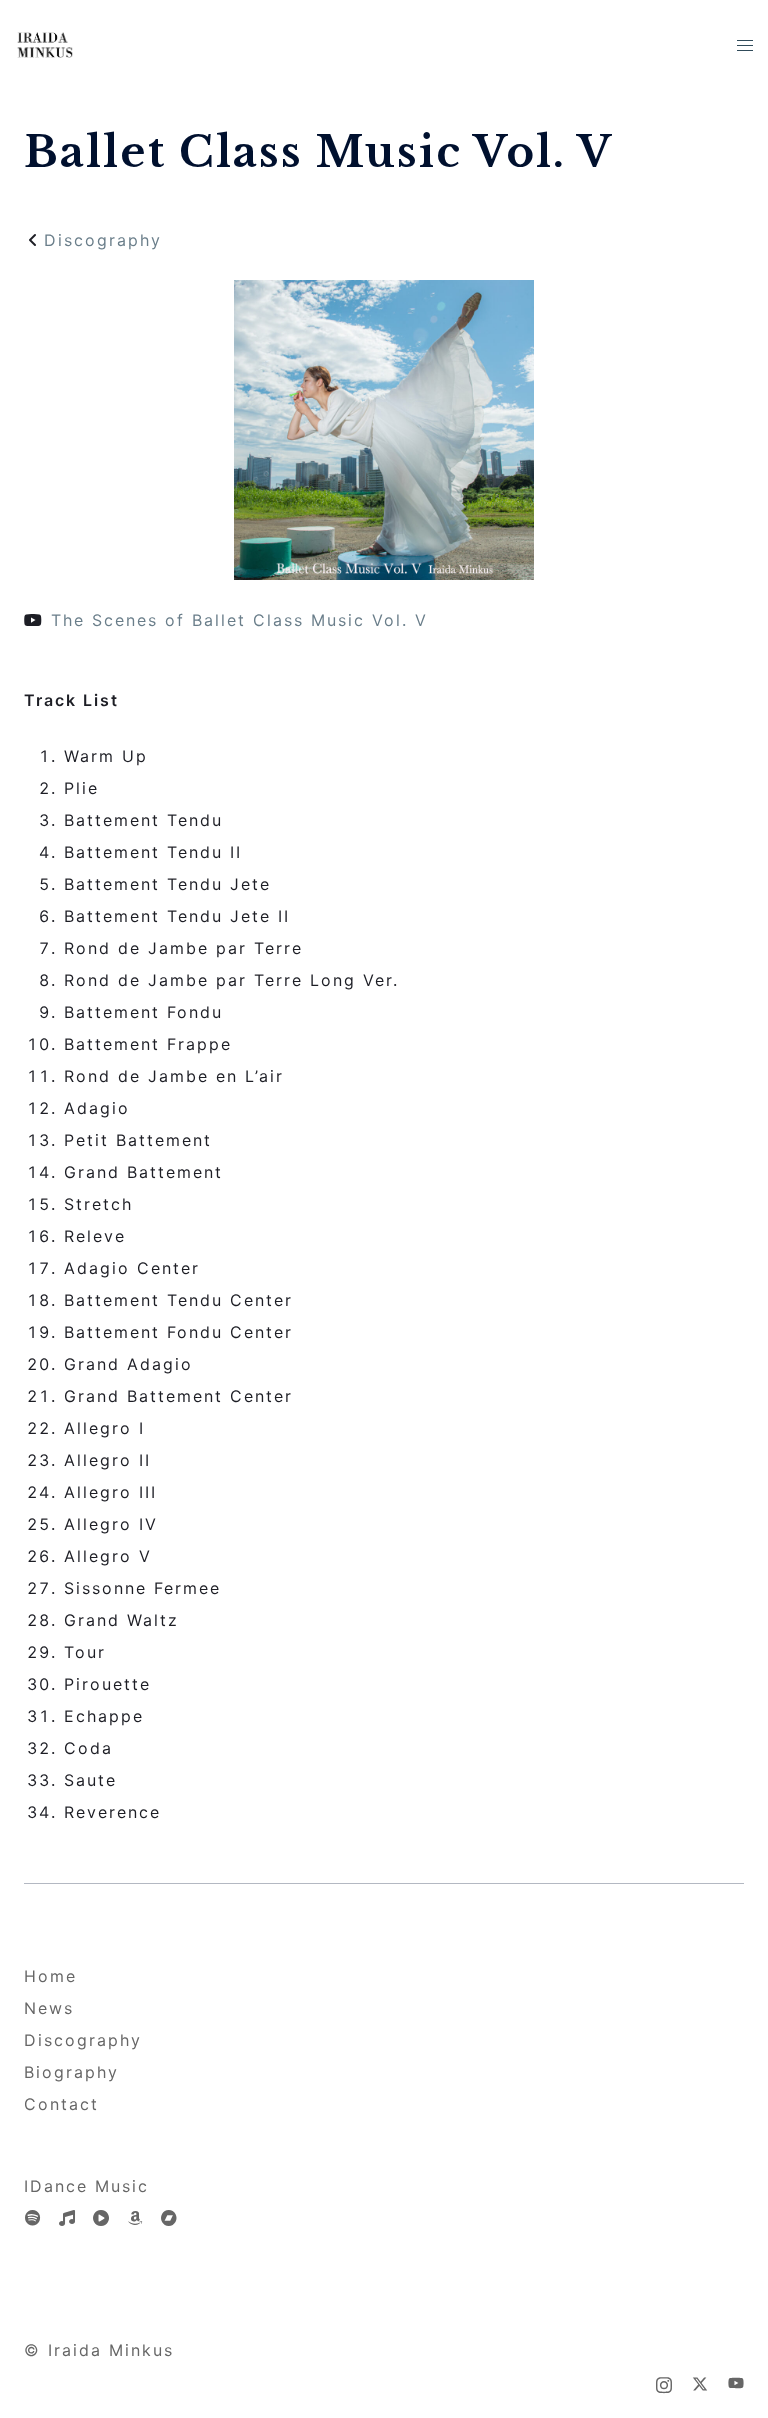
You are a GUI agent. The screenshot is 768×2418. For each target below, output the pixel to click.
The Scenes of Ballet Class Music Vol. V (236, 620)
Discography (103, 240)
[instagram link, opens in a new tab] (664, 2382)
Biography (71, 2072)
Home (50, 1976)
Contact (61, 2104)
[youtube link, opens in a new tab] (736, 2382)
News (49, 2008)
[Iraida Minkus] (45, 43)
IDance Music (86, 2186)
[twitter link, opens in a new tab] (700, 2382)
